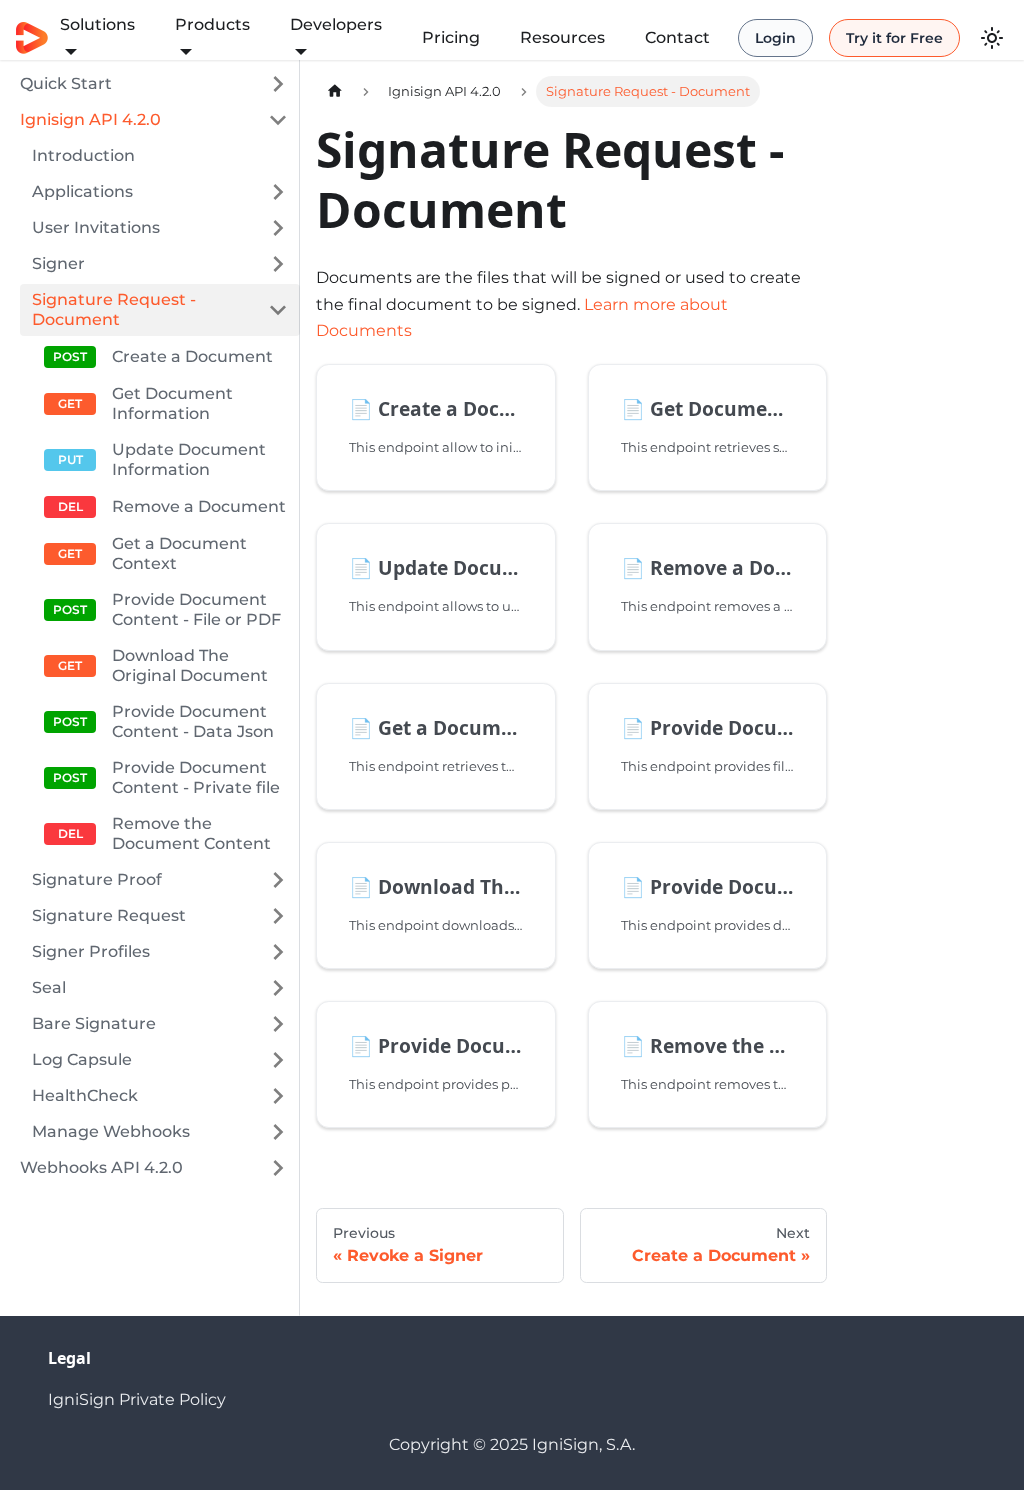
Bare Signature (94, 1023)
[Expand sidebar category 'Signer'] (278, 264)
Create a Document (192, 356)
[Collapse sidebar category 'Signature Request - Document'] (278, 310)
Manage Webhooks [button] (111, 1131)
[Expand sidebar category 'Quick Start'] (278, 84)
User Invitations (96, 227)
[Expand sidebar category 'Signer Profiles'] (278, 952)
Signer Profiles (91, 951)
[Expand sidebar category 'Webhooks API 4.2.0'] (278, 1168)
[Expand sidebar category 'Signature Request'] (278, 916)
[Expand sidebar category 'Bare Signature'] (278, 1024)
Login (775, 38)
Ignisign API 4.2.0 (90, 119)
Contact (677, 37)
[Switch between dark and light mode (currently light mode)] (992, 38)
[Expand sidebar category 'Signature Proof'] (278, 880)
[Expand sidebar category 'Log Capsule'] (278, 1060)
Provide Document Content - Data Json (193, 721)
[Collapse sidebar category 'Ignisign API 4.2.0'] (278, 120)
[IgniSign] (32, 38)
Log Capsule (82, 1059)
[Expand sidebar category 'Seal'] (278, 988)
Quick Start (66, 83)
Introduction (83, 155)
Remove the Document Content (191, 833)
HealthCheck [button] (85, 1095)
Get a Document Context (179, 553)
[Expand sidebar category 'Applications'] (278, 192)
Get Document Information (172, 403)
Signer (58, 263)
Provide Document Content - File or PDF (196, 609)
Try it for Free (894, 38)
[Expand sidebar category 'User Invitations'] (278, 228)
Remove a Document (199, 506)
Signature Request (109, 915)
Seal (49, 987)
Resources (562, 37)
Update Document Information (189, 459)
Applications (82, 191)
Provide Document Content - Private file (196, 777)
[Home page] (335, 91)
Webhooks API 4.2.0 (101, 1167)
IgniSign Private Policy (137, 1399)
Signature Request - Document (114, 309)
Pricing (451, 37)
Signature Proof (97, 879)
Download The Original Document (190, 665)
